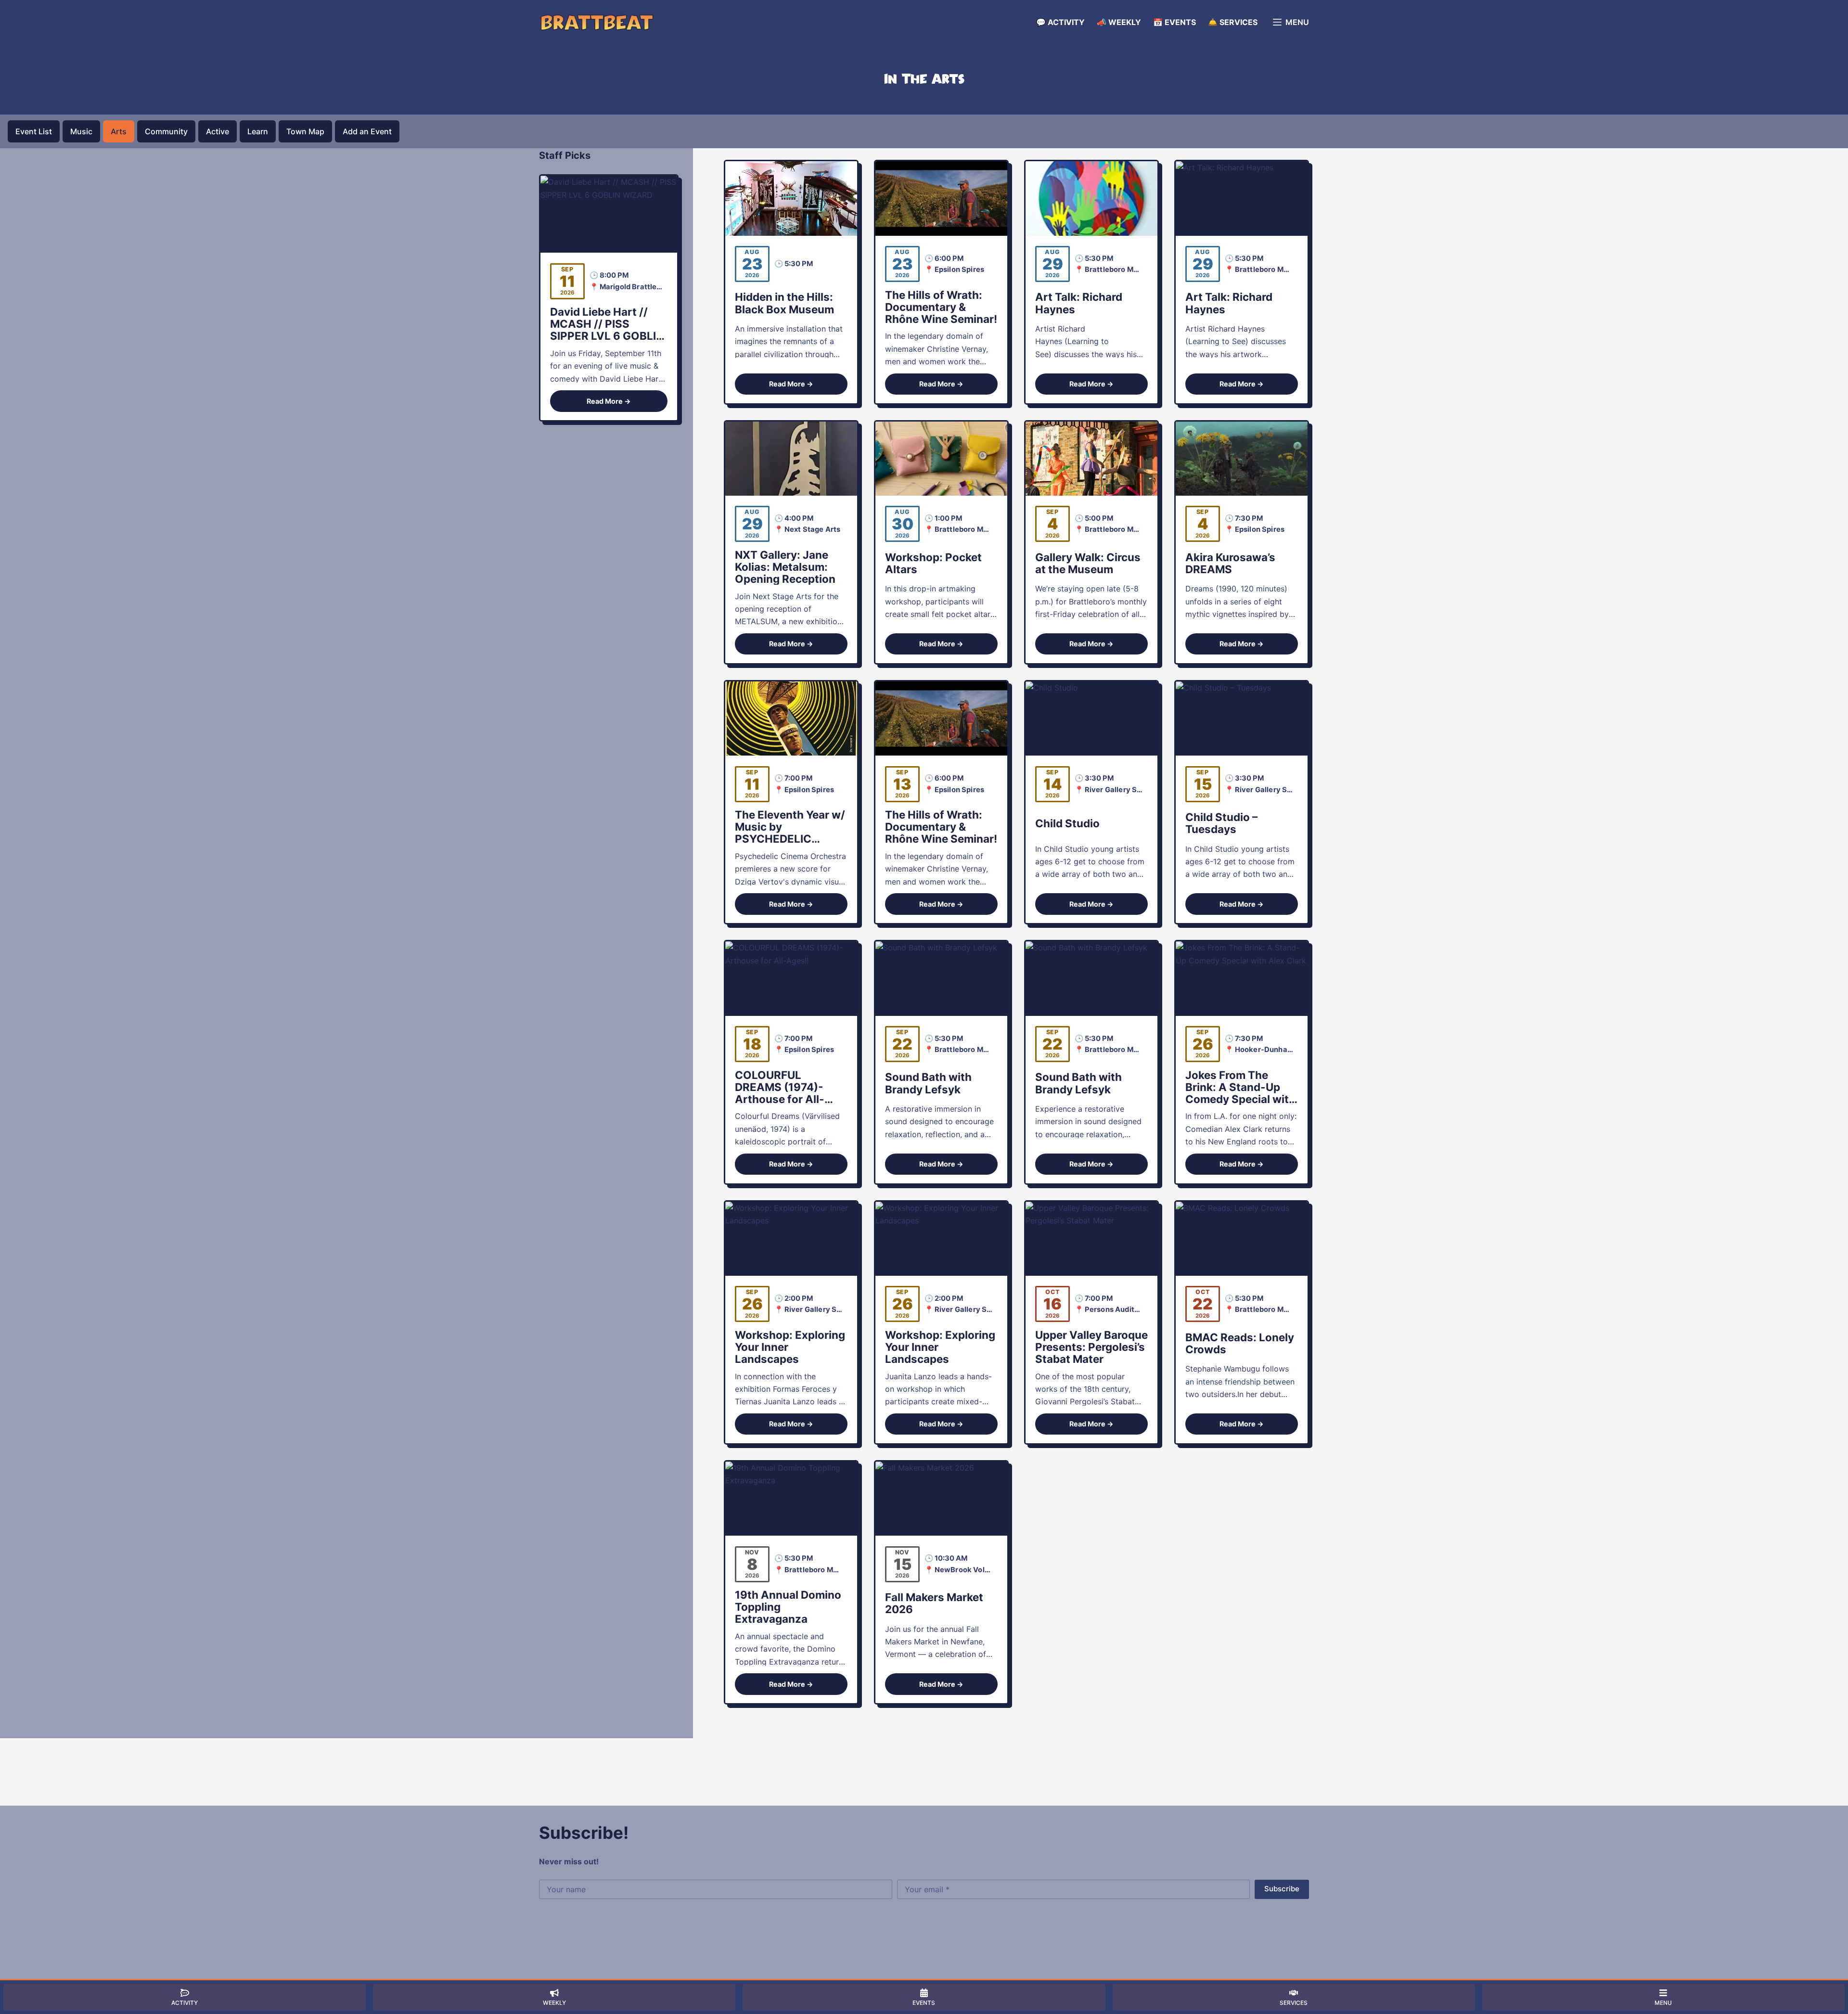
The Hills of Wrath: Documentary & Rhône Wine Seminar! (941, 307)
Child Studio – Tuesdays (1221, 823)
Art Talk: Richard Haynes (1079, 303)
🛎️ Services (1233, 22)
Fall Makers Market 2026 (934, 1603)
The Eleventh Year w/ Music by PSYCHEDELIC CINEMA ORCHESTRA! (790, 839)
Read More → (791, 384)
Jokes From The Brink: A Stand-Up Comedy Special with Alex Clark (1240, 1093)
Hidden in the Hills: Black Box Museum (784, 303)
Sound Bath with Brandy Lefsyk (928, 1083)
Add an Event (367, 131)
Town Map (305, 131)
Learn (258, 131)
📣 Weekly (1119, 22)
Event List (34, 131)
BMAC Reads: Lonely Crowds (1240, 1343)
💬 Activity (1060, 22)
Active (218, 131)
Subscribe (1282, 1889)
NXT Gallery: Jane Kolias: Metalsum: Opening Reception (785, 567)
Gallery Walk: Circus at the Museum (1088, 563)
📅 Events (1174, 22)
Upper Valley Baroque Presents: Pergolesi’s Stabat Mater (1091, 1347)
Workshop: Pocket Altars (933, 563)
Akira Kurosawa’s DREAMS (1230, 563)
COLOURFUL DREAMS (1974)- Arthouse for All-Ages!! (780, 1093)
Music (81, 131)
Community (166, 131)
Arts (119, 131)
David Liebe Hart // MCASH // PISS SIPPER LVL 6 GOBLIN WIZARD (607, 330)
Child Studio (1067, 823)
